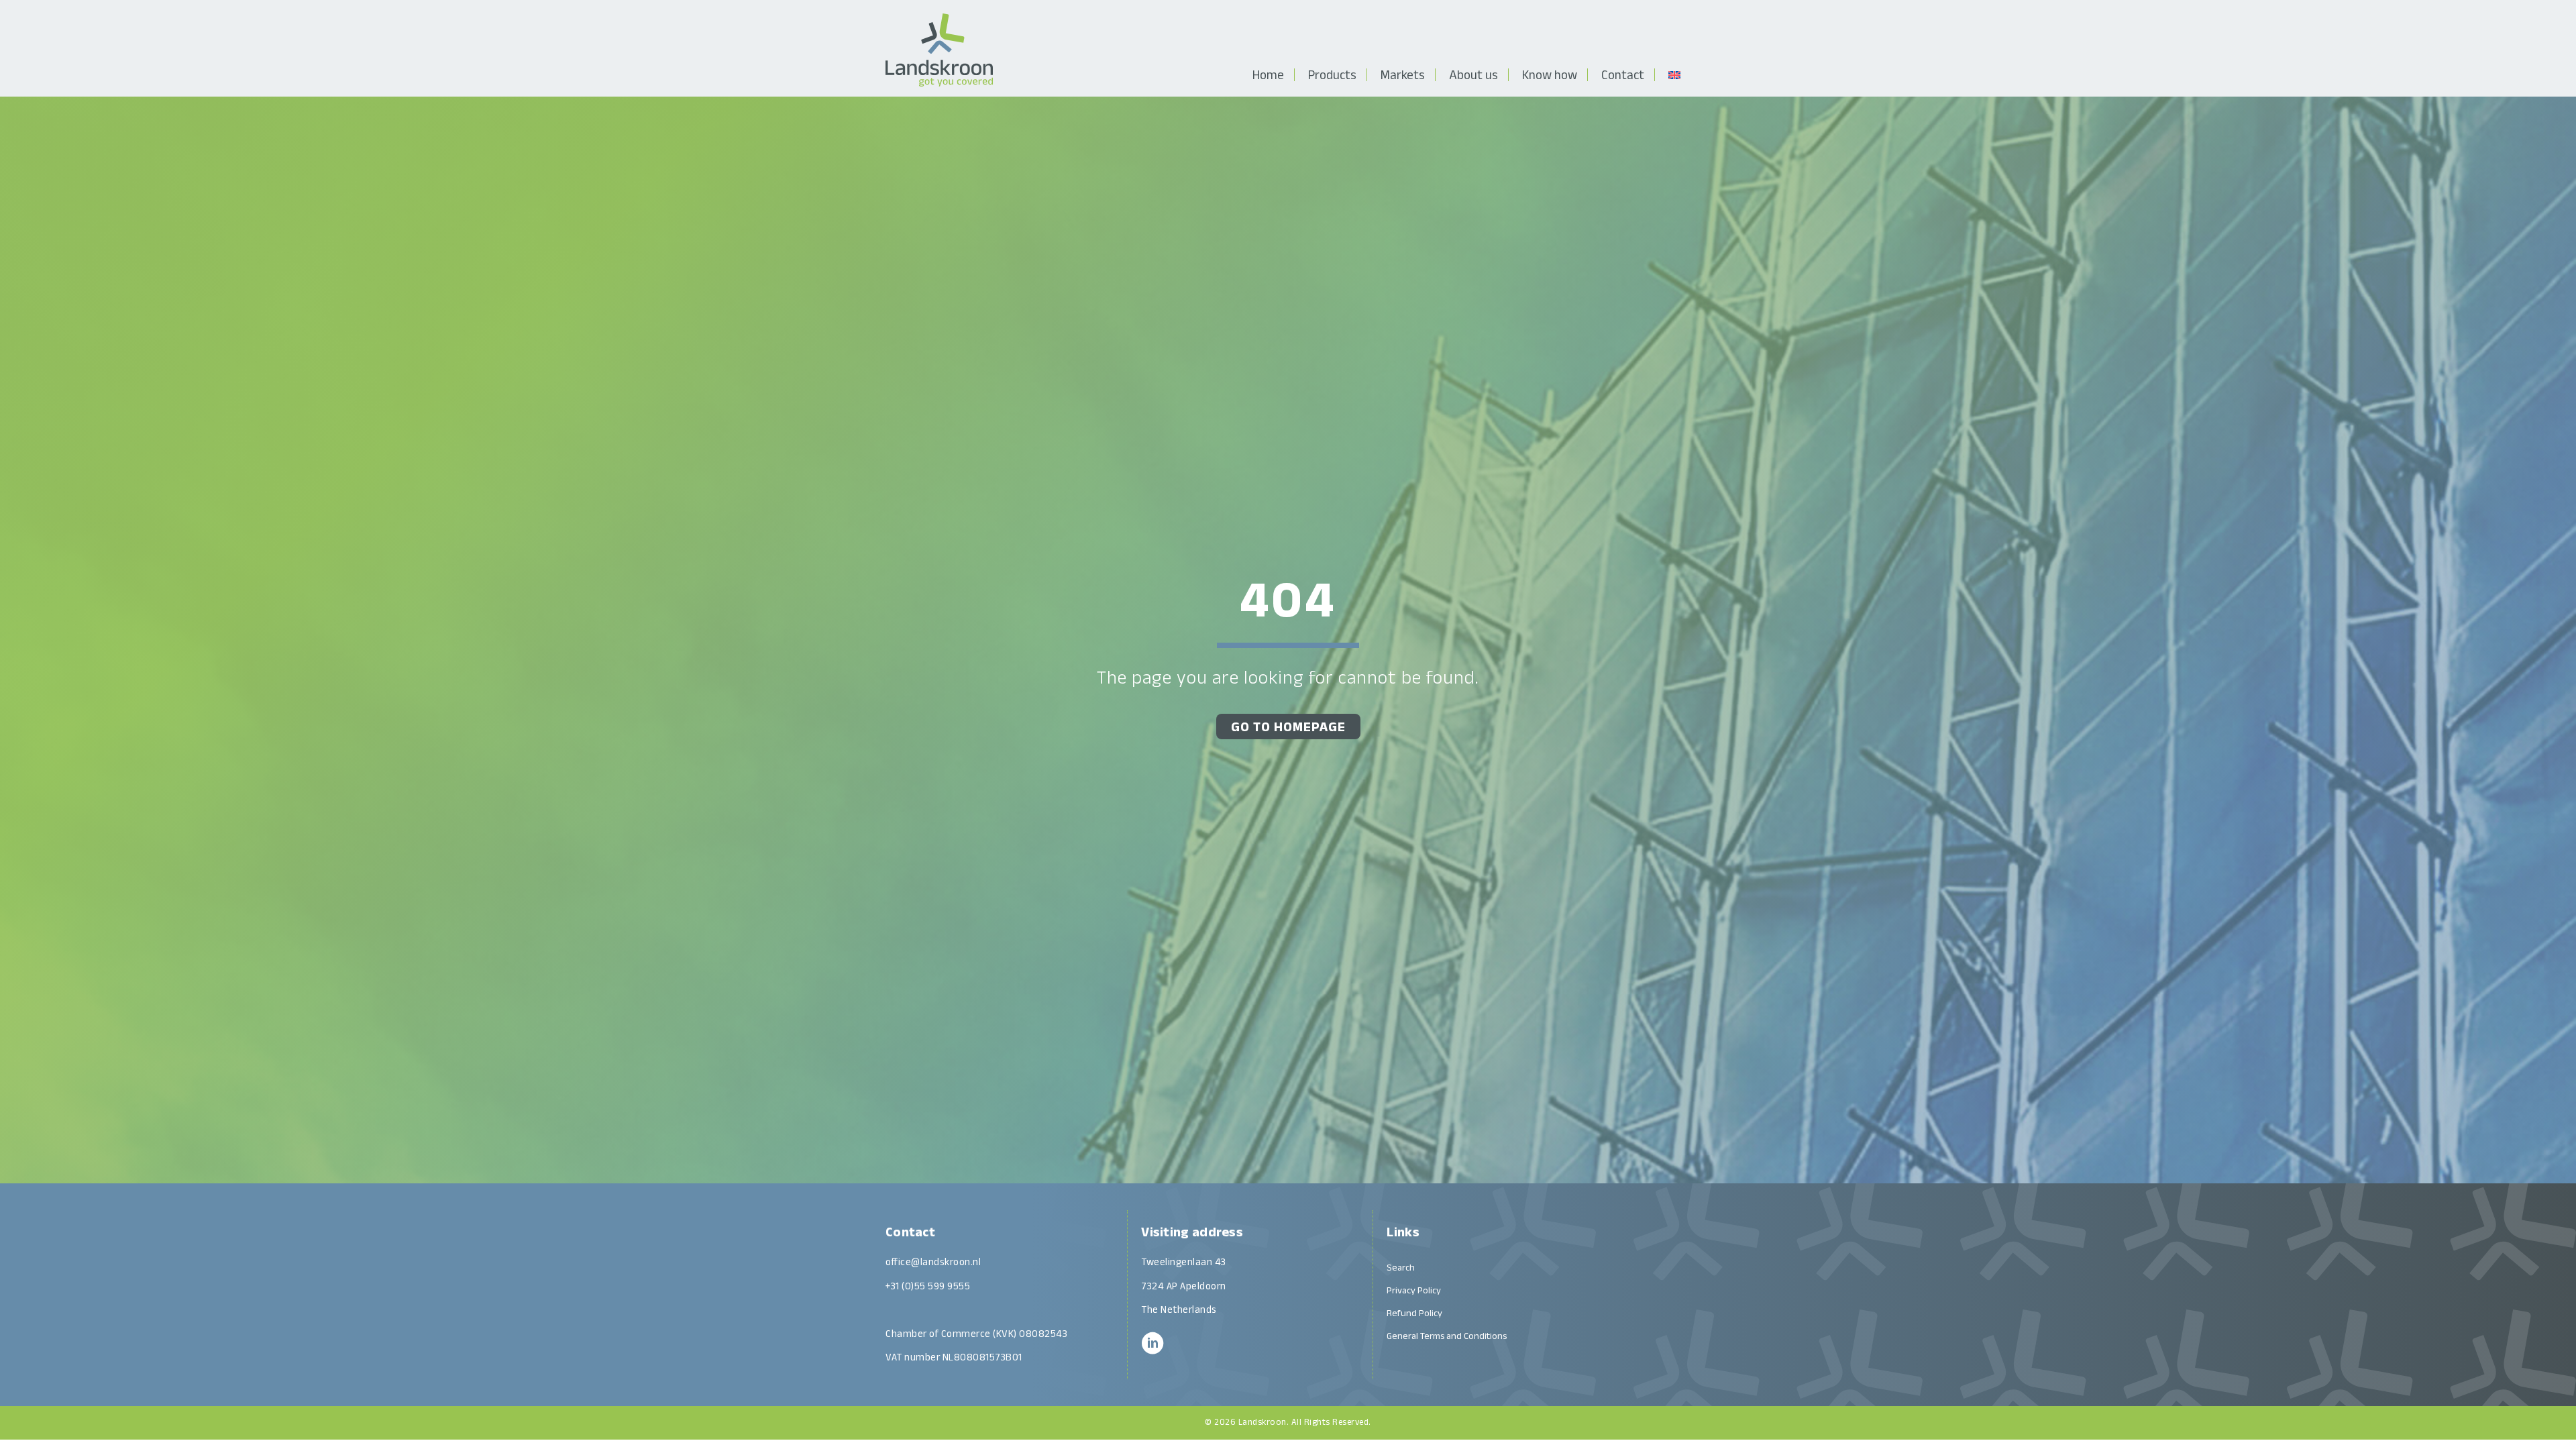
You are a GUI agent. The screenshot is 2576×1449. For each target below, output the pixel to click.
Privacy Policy (1414, 1290)
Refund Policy (1414, 1313)
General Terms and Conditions (1447, 1336)
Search (1401, 1267)
